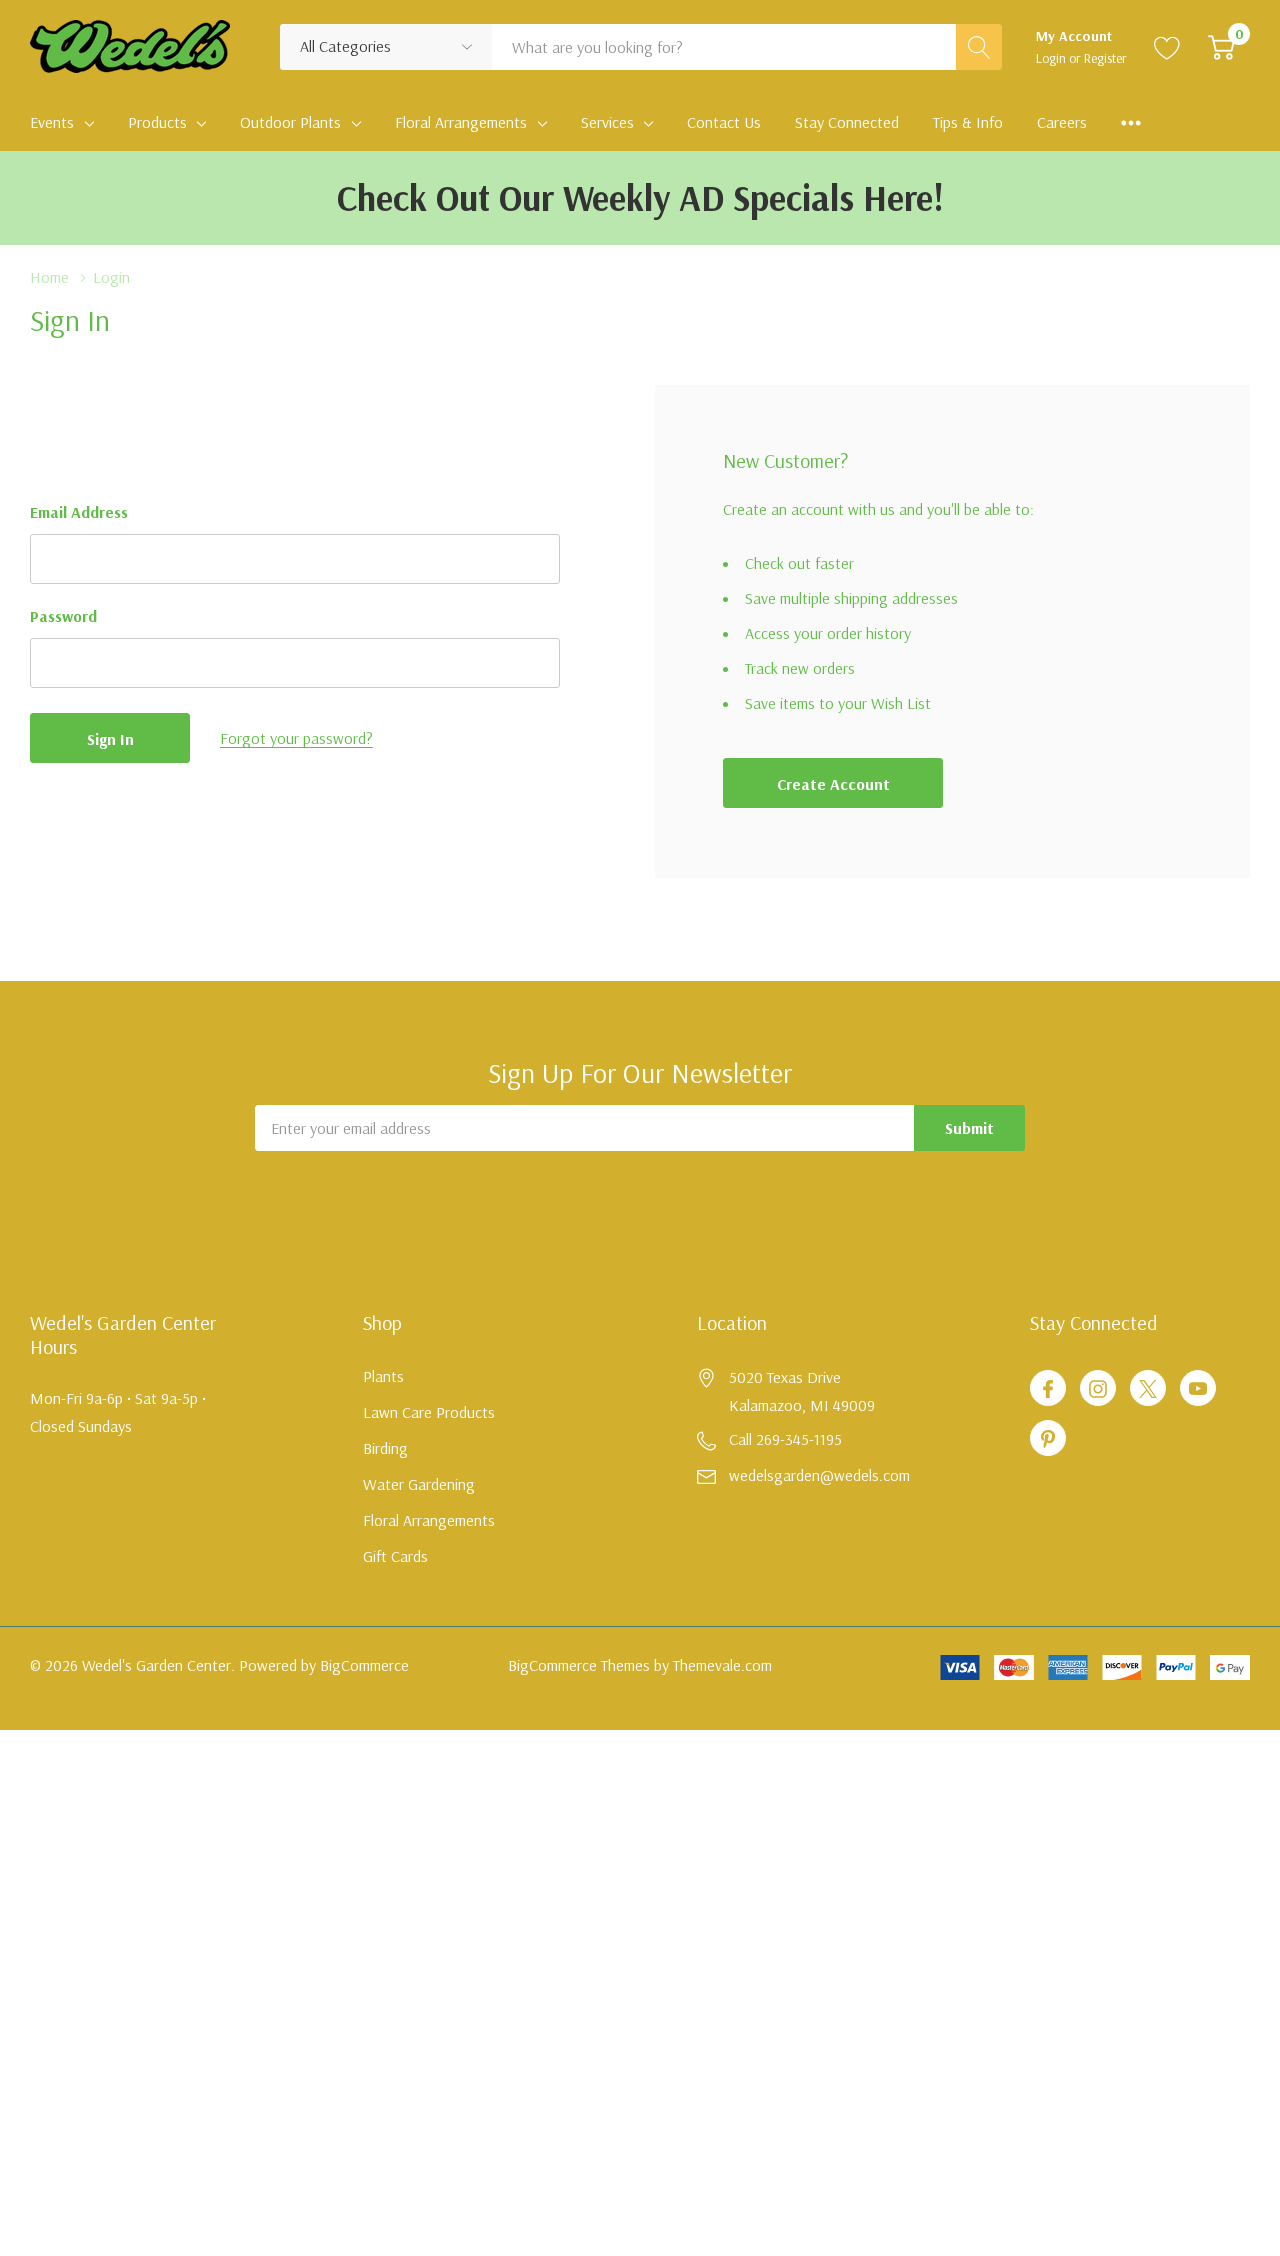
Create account (833, 784)
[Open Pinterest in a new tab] (1048, 1439)
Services (607, 122)
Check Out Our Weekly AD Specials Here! (640, 197)
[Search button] (979, 47)
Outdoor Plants (290, 122)
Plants (383, 1376)
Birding (385, 1448)
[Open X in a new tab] (1148, 1389)
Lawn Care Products (429, 1412)
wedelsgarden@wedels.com (819, 1475)
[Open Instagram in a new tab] (1098, 1389)
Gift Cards (395, 1556)
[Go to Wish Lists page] (1167, 47)
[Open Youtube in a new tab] (1198, 1389)
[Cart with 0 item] (1221, 47)
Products (157, 122)
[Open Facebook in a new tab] (1048, 1389)
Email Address (79, 512)
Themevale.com (722, 1665)
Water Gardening (419, 1484)
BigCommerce (364, 1665)
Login (1052, 58)
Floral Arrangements (461, 122)
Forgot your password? (296, 738)
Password (63, 616)
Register (1105, 58)
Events (52, 122)
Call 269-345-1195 (785, 1439)
